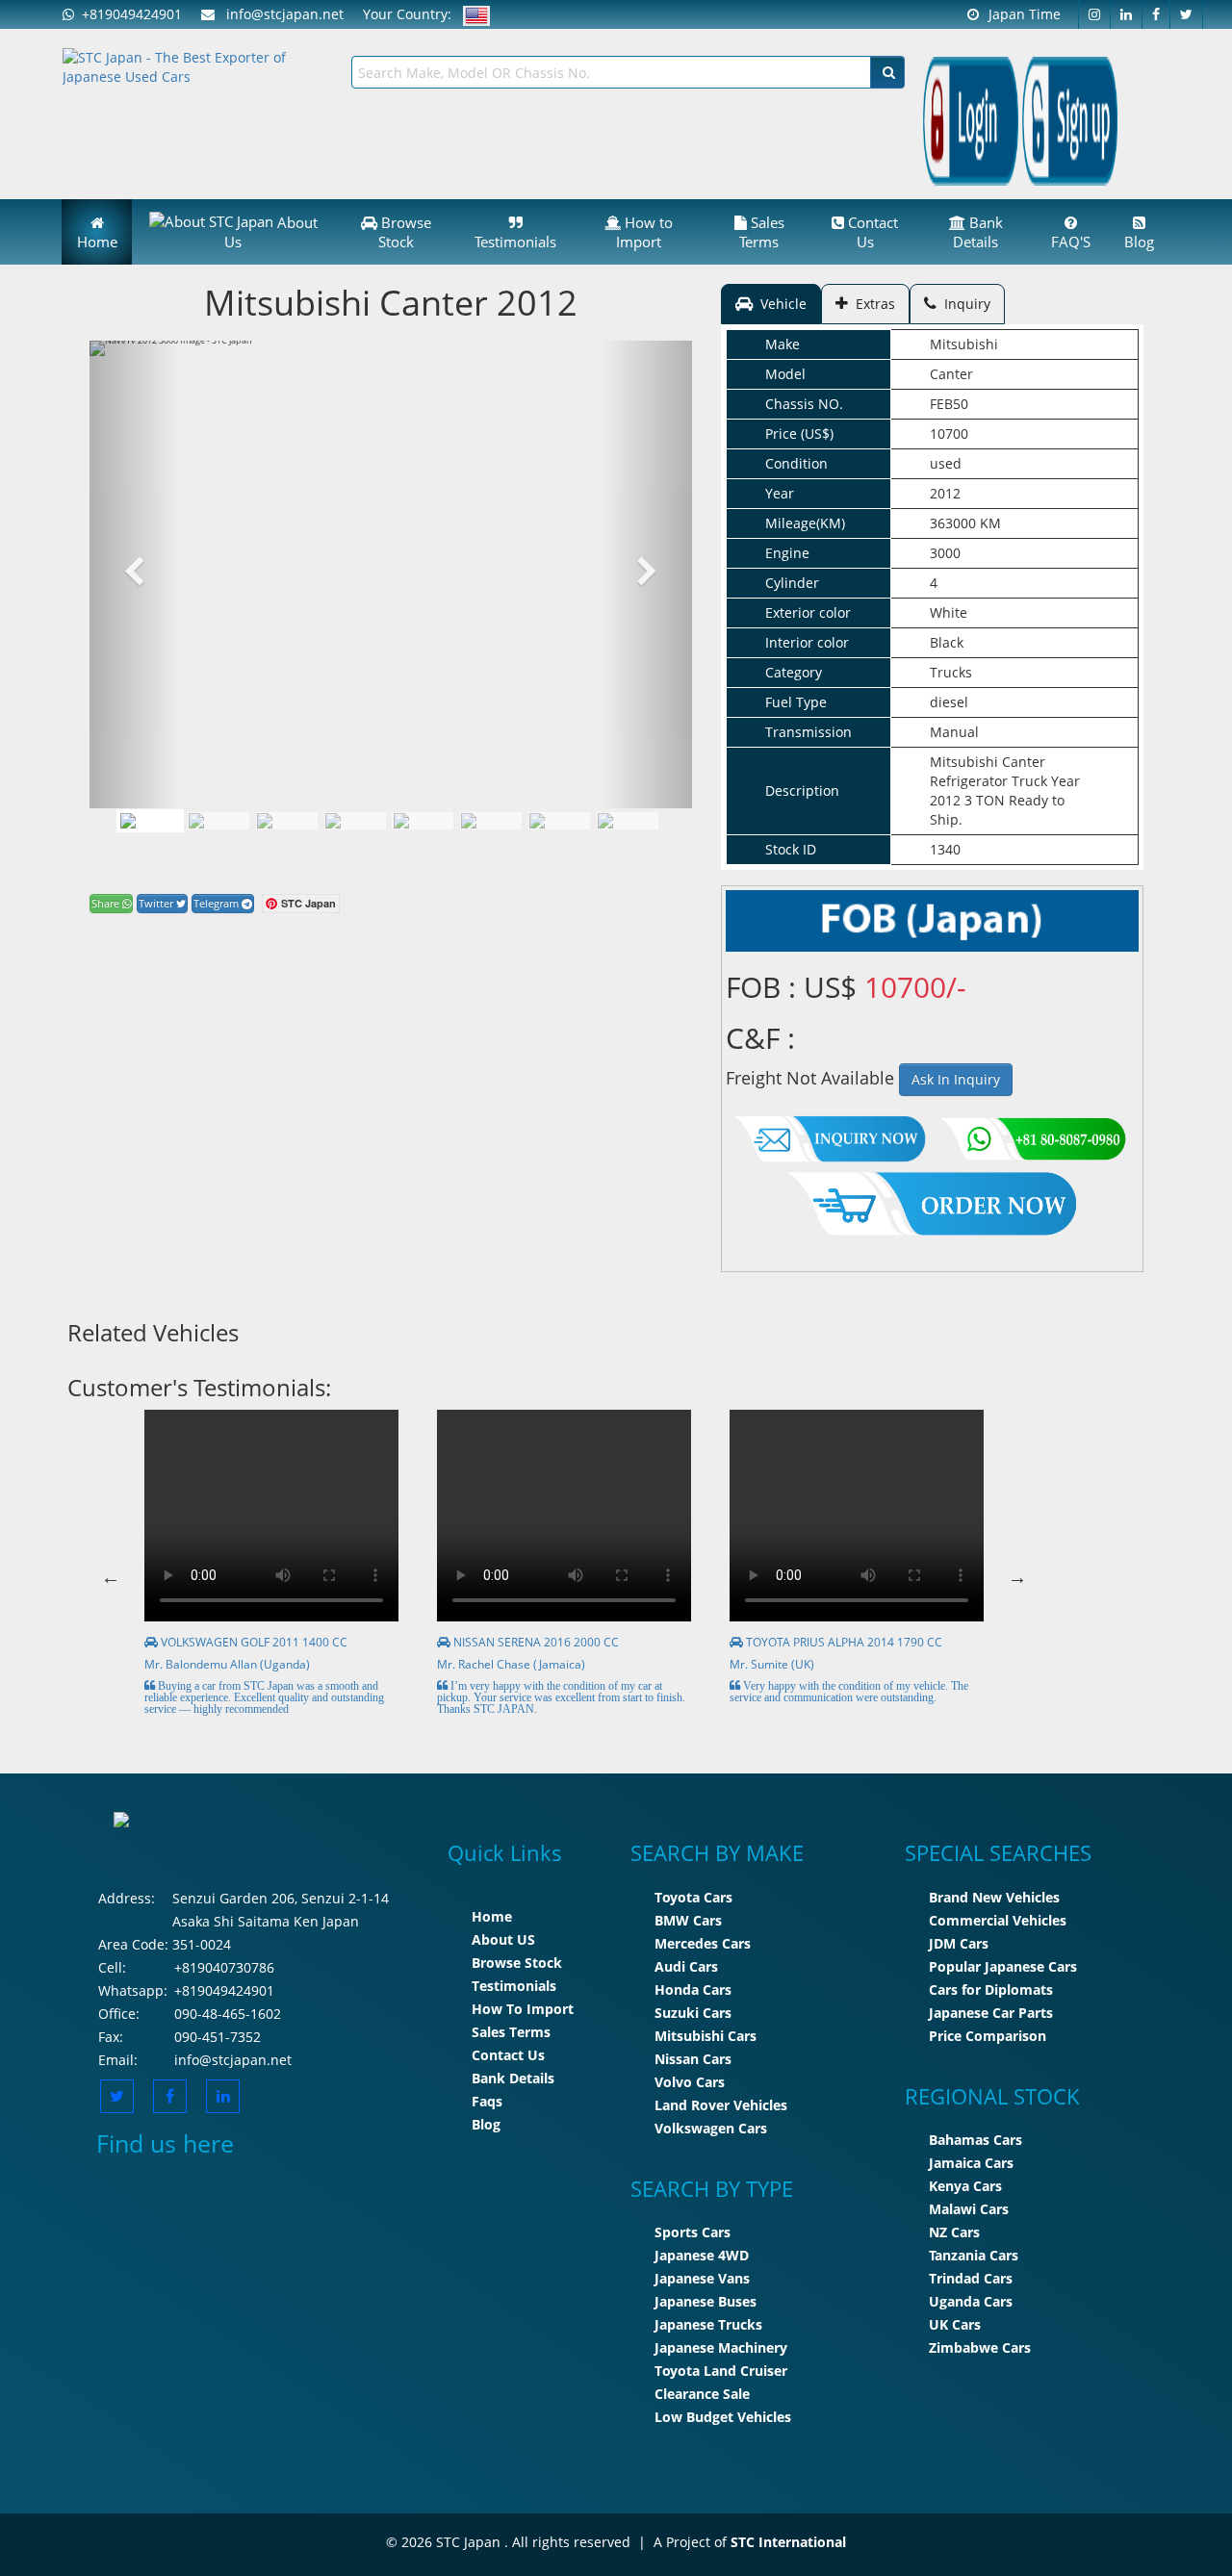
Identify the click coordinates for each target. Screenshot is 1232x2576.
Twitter (157, 903)
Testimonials (515, 242)
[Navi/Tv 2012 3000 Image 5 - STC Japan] (491, 821)
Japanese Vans (702, 2278)
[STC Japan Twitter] (1187, 14)
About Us (271, 232)
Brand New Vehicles (994, 1897)
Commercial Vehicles (998, 1920)
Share (107, 903)
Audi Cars (686, 1966)
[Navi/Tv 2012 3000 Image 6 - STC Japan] (559, 821)
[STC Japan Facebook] (1156, 14)
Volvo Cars (690, 2082)
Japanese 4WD (702, 2255)
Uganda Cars (971, 2301)
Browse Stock (404, 232)
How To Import (523, 2009)
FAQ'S (1071, 242)
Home (97, 242)
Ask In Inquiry (956, 1079)
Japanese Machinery (721, 2347)
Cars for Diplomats (991, 1989)
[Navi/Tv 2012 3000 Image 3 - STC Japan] (355, 821)
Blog (1139, 242)
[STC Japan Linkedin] (1127, 14)
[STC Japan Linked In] (223, 2096)
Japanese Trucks (708, 2324)
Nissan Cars (693, 2059)
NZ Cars (954, 2232)
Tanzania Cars (974, 2255)
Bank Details (978, 232)
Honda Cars (693, 1989)
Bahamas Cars (975, 2140)
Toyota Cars (693, 1897)
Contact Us (871, 232)
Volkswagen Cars (711, 2128)
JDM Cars (959, 1943)
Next (1017, 1577)
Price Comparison (988, 2036)
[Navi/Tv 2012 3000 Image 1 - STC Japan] (150, 821)
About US (503, 1939)
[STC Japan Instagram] (1094, 14)
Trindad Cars (971, 2278)
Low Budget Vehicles (723, 2417)
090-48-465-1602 (228, 2014)
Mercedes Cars (703, 1943)
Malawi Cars (969, 2209)
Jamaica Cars (971, 2163)
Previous (111, 1577)
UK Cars (955, 2324)
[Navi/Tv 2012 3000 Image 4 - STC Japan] (423, 821)
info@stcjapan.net (233, 2060)
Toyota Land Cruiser (721, 2371)
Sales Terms (762, 232)
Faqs (487, 2101)
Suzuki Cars (693, 2013)
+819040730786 (224, 1967)
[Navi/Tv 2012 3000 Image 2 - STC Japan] (287, 821)
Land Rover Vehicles (721, 2105)
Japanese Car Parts (991, 2013)
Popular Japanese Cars (1003, 1966)
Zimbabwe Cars (980, 2347)
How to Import (644, 232)
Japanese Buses (706, 2301)
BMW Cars (688, 1920)
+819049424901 (128, 14)
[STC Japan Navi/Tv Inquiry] (831, 1134)
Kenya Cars (965, 2186)
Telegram (218, 903)
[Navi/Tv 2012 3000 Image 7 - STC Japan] (628, 821)
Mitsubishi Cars (706, 2036)
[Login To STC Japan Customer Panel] (971, 120)
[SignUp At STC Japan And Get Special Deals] (1070, 120)
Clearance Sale (702, 2394)
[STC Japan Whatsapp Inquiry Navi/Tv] (1031, 1134)
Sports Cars (693, 2232)
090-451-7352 (218, 2037)
